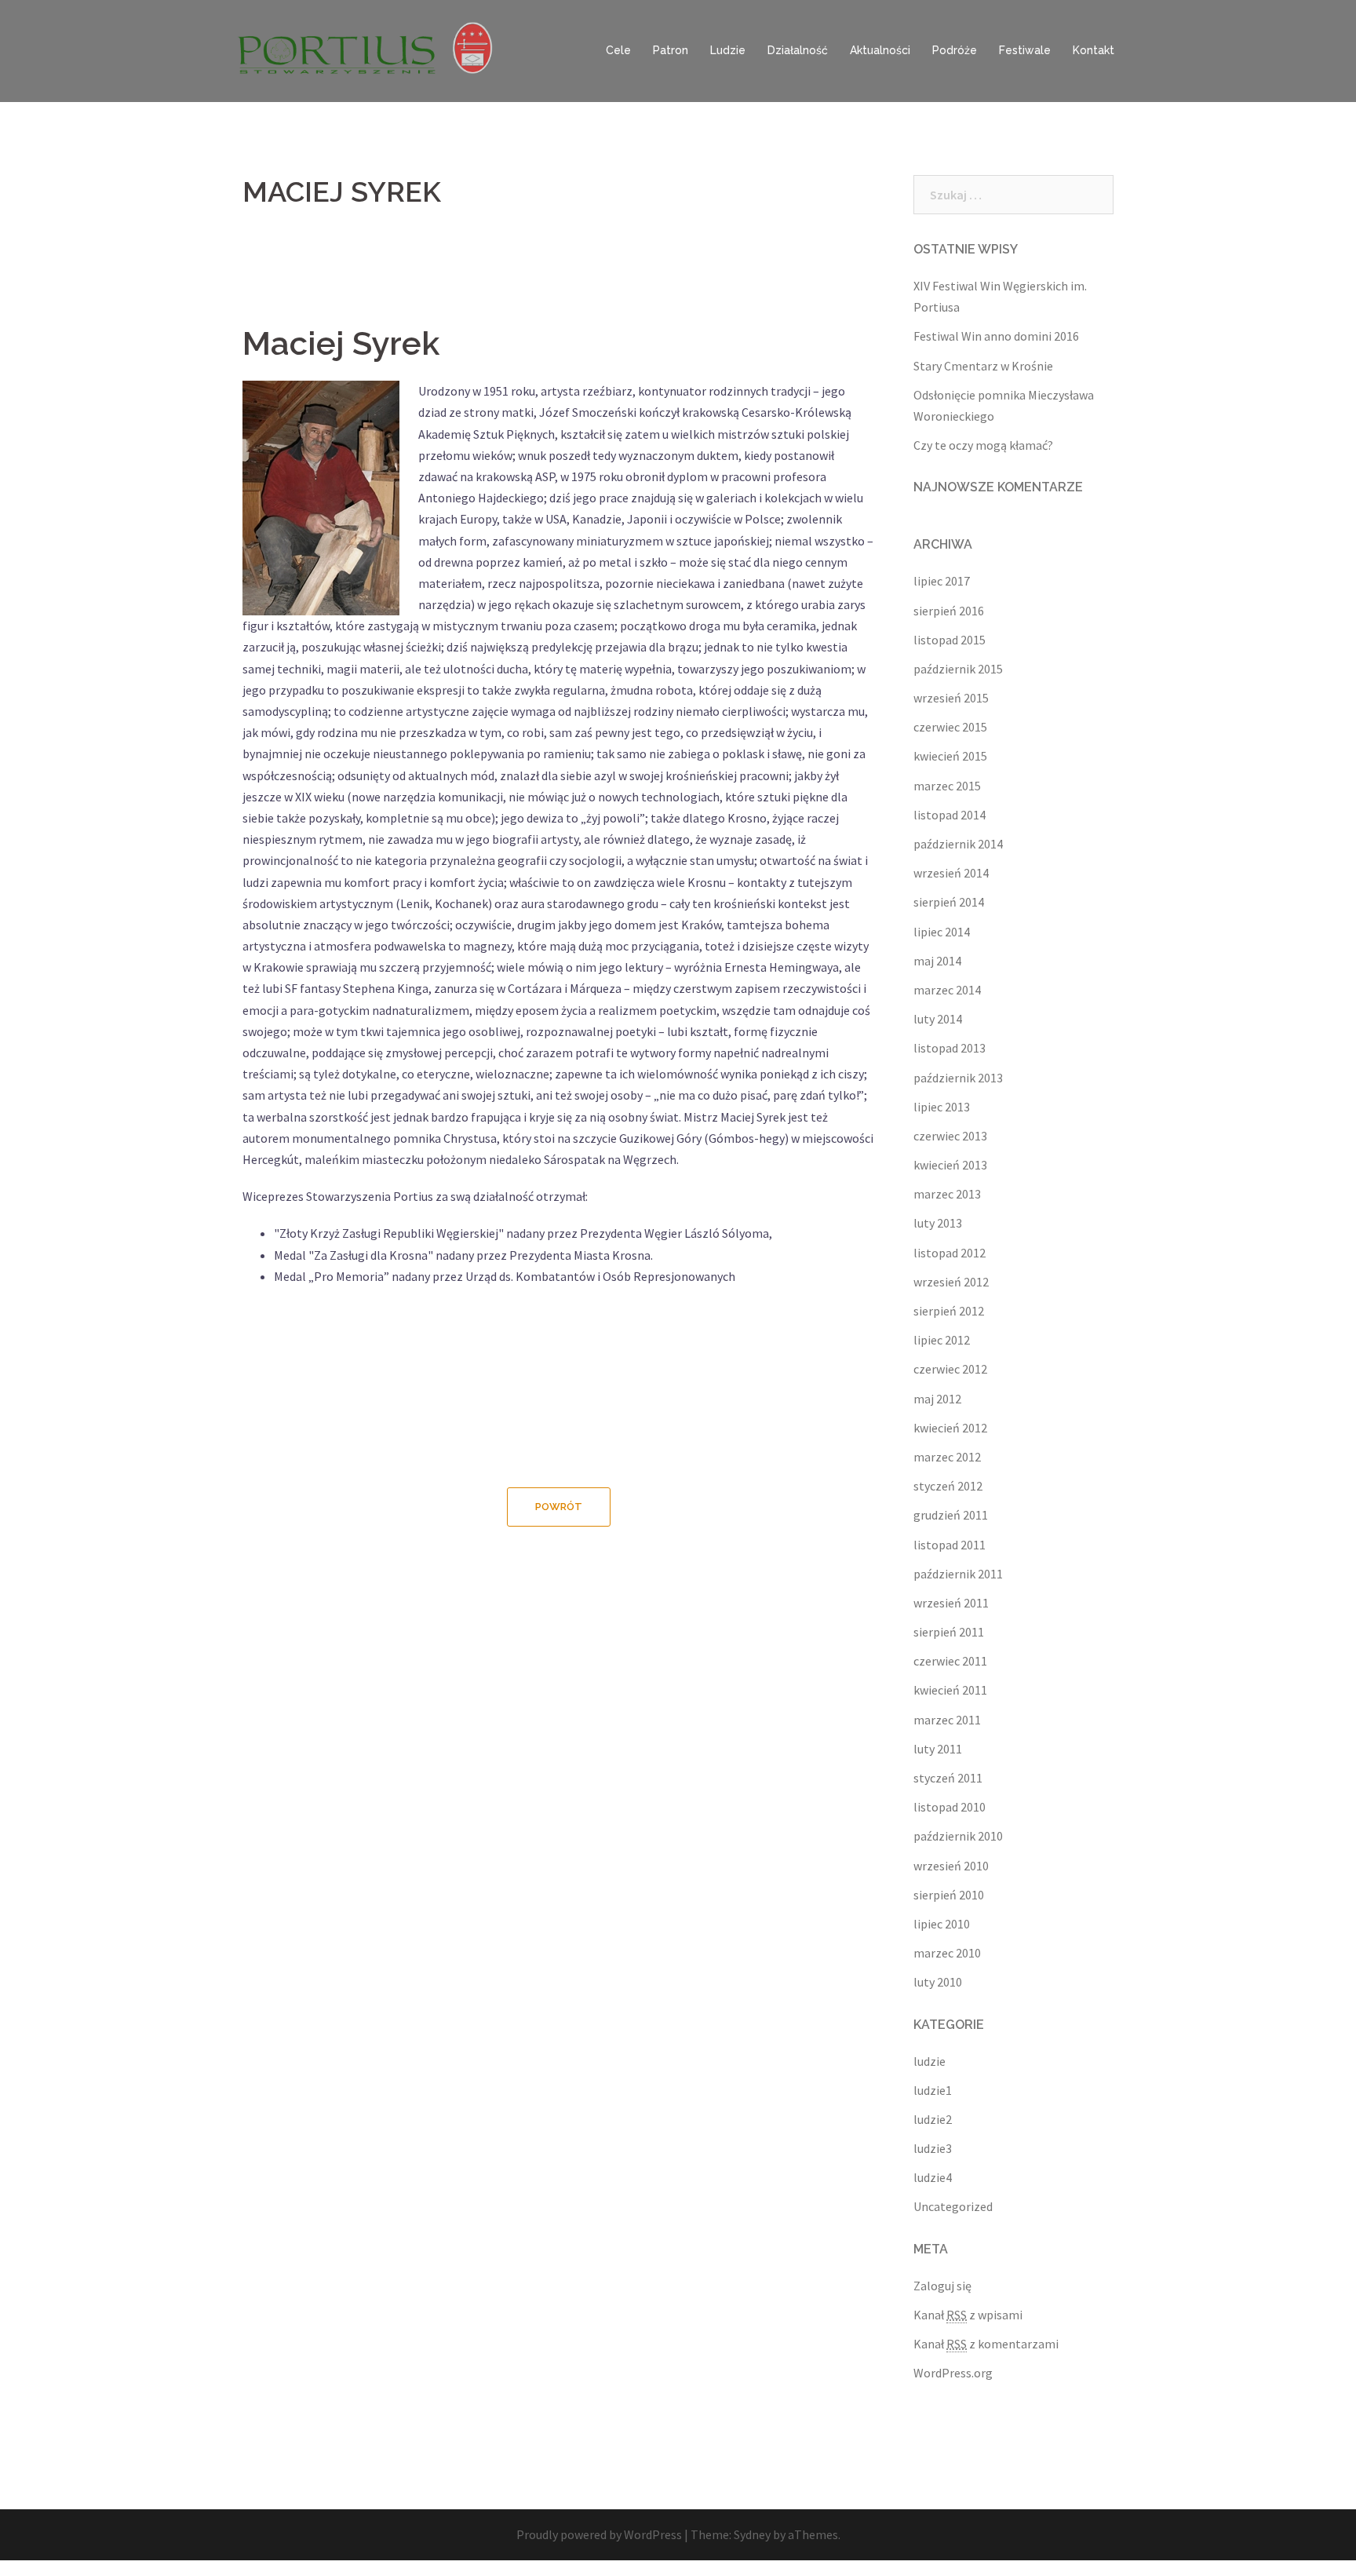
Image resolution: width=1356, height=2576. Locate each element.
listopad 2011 (950, 1545)
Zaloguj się (942, 2286)
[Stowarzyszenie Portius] (372, 49)
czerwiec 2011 (950, 1661)
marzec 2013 (947, 1194)
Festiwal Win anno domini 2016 (996, 336)
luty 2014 (938, 1019)
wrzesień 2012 (951, 1282)
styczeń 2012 (948, 1486)
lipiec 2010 (942, 1924)
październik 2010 (958, 1836)
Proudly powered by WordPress (599, 2534)
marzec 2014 (947, 990)
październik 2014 (958, 844)
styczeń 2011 (948, 1778)
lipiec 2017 (942, 581)
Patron (671, 50)
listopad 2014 (950, 815)
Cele (618, 50)
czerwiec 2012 (950, 1369)
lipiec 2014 (942, 932)
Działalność (798, 50)
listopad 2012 (950, 1253)
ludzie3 (933, 2148)
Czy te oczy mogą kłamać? (983, 445)
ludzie (930, 2061)
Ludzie (728, 50)
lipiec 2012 (942, 1340)
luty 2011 (938, 1749)
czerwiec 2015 (950, 727)
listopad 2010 (950, 1807)
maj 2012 (937, 1399)
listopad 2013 (950, 1048)
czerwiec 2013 (950, 1136)
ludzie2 (933, 2119)
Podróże (955, 50)
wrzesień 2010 (951, 1866)
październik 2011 (958, 1574)
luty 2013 (938, 1223)
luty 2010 (938, 1982)
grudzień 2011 (951, 1515)
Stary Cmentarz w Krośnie (983, 366)
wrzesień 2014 (951, 873)
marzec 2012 (947, 1457)
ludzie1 (933, 2090)
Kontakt (1094, 50)
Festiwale (1025, 50)
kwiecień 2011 (950, 1690)
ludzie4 (933, 2177)
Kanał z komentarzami (986, 2344)
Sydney (752, 2534)
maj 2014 (937, 961)
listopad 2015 (950, 640)
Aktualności (880, 50)
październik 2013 (958, 1078)
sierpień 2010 (949, 1895)
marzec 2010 (947, 1953)
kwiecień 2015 (950, 756)
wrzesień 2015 (951, 698)
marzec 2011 (947, 1720)
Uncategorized (953, 2206)
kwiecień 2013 (950, 1165)
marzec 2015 (947, 786)
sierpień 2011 (949, 1632)
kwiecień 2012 (950, 1428)
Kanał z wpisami (968, 2315)
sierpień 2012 (949, 1311)
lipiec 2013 (942, 1107)
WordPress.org (953, 2373)
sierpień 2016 (949, 611)
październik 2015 (958, 669)
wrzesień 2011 (951, 1603)
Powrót (559, 1507)
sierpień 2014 (949, 902)
